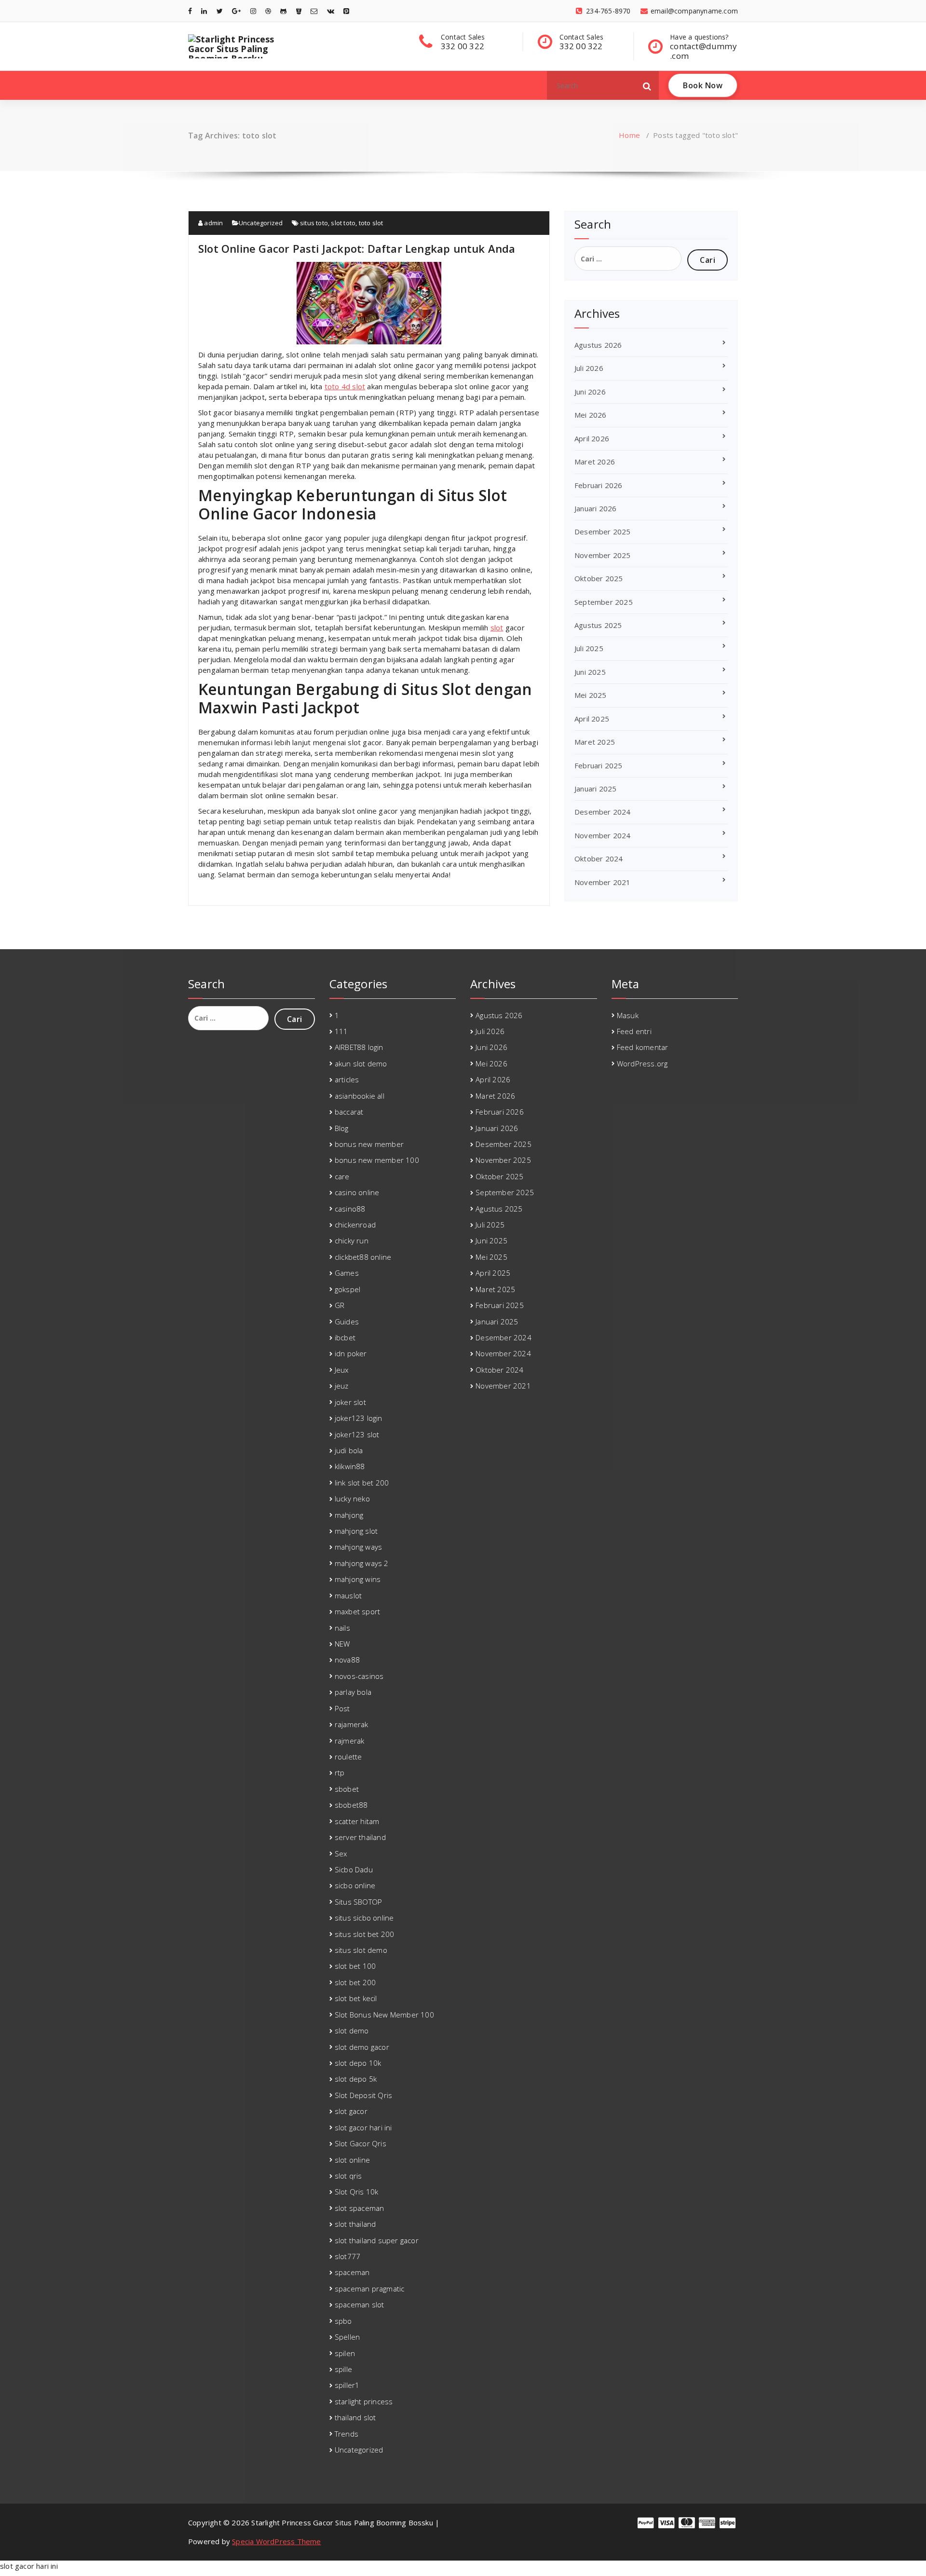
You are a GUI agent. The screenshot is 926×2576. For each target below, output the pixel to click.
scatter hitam (357, 1821)
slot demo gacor (362, 2047)
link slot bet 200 (362, 1483)
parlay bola (353, 1692)
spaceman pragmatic (370, 2289)
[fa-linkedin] (204, 11)
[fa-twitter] (220, 11)
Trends (347, 2434)
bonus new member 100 (377, 1160)
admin (213, 223)
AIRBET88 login (359, 1047)
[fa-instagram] (253, 11)
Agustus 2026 (598, 345)
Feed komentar (643, 1047)
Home (629, 135)
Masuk (628, 1015)
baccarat (349, 1112)
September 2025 (604, 602)
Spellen (347, 2337)
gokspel (347, 1289)
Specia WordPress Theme (276, 2541)
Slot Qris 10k (357, 2192)
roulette (348, 1757)
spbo (343, 2321)
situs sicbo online (364, 1918)
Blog (342, 1128)
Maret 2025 (595, 742)
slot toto (343, 223)
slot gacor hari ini (363, 2127)
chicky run (352, 1240)
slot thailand (355, 2224)
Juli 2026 (589, 368)
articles (347, 1079)
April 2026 (592, 438)
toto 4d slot (345, 386)
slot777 (347, 2256)
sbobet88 (351, 1805)
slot (497, 627)
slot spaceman (360, 2208)
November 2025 (603, 555)
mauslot (348, 1595)
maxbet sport (357, 1611)
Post (342, 1708)
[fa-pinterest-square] (346, 11)
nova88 (347, 1660)
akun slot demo (361, 1063)
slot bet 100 (355, 1966)
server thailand (360, 1837)
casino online (357, 1192)
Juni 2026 (590, 392)
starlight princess (364, 2401)
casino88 (350, 1209)
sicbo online (355, 1885)
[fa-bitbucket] (299, 11)
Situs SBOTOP (358, 1902)
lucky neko (352, 1499)
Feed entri (634, 1031)
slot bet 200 (355, 1982)
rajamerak (352, 1724)
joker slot (350, 1402)
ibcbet (345, 1337)
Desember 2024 (603, 812)
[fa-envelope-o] (314, 11)
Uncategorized (261, 223)
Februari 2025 (599, 765)
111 (341, 1031)
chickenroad (355, 1225)
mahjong (349, 1515)
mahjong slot (356, 1531)
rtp (340, 1772)
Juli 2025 (589, 648)
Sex (341, 1854)
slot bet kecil (356, 1998)
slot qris (348, 2176)
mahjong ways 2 (362, 1563)
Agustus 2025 (598, 625)
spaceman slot (360, 2304)
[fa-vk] (331, 11)
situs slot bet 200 (365, 1934)
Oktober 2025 (599, 578)
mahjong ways (358, 1547)
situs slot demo (361, 1950)
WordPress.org (642, 1063)
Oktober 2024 (599, 859)
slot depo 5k (356, 2079)
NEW (342, 1644)
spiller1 (347, 2385)
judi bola (349, 1450)
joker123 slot (357, 1434)
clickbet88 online (363, 1257)
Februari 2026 (599, 485)
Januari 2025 (595, 789)
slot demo (352, 2031)
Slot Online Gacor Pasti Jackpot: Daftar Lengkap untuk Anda (357, 248)
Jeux (342, 1370)
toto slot (371, 223)
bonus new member (369, 1144)
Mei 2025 (591, 695)
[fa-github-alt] (283, 11)
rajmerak (350, 1741)
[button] (647, 85)
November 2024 (603, 835)
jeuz (342, 1386)
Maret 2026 (595, 462)
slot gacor (351, 2111)
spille (343, 2369)
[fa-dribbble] (268, 11)
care (342, 1176)
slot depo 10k (358, 2063)
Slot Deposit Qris (363, 2095)
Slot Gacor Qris (361, 2143)
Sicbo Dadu (354, 1869)
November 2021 (603, 882)
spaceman (352, 2272)
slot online (352, 2160)
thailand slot (355, 2417)
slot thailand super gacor (377, 2240)
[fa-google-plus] (236, 11)
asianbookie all (360, 1096)
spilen (345, 2353)
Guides (347, 1322)
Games (347, 1273)
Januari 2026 (595, 508)
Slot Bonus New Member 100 (384, 2015)
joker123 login (359, 1418)
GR (340, 1305)
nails (342, 1628)
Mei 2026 (591, 415)
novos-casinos (359, 1676)
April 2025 (592, 719)
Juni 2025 (590, 672)
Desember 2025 (603, 532)
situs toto (314, 223)
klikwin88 (350, 1466)
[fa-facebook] (190, 11)
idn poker (351, 1353)
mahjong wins (358, 1579)
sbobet (347, 1789)
